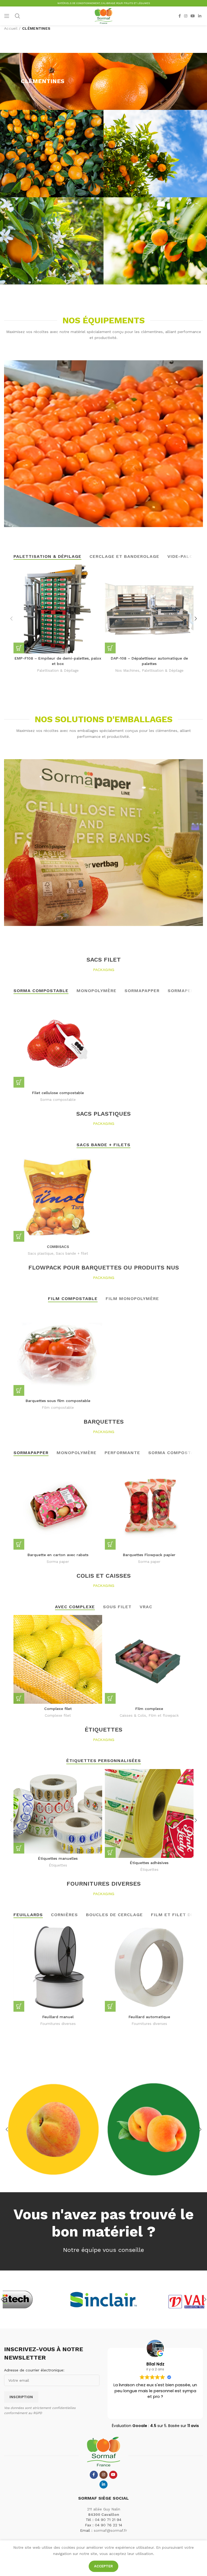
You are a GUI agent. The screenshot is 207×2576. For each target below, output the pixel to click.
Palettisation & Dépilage (58, 671)
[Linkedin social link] (200, 16)
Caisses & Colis (133, 1715)
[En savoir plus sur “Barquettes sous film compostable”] (19, 1390)
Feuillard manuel (58, 2017)
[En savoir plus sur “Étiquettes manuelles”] (19, 1848)
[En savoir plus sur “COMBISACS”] (19, 1236)
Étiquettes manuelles (58, 1858)
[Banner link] (53, 2129)
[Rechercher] (18, 16)
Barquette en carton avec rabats (58, 1555)
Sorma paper (58, 1562)
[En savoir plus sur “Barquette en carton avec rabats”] (19, 1544)
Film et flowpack (164, 1715)
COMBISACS (58, 1247)
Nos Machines (127, 671)
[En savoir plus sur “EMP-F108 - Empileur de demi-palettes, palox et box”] (19, 648)
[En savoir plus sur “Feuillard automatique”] (110, 2006)
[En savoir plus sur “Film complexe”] (110, 1698)
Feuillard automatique (149, 2017)
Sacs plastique (41, 1253)
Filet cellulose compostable (58, 1093)
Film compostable (58, 1408)
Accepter (103, 2566)
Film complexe (149, 1709)
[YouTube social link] (193, 16)
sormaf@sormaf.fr (110, 2530)
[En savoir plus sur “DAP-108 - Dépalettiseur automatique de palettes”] (110, 648)
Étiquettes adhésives (149, 1863)
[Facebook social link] (180, 16)
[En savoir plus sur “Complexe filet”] (19, 1698)
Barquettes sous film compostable (58, 1401)
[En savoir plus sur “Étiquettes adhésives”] (110, 1852)
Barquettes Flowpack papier (149, 1555)
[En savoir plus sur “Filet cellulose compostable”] (19, 1082)
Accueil (11, 28)
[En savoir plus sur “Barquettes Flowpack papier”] (110, 1544)
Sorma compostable (58, 1100)
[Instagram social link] (186, 16)
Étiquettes (58, 1865)
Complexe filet (58, 1709)
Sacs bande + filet (72, 1253)
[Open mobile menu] (7, 16)
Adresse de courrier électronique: (34, 2370)
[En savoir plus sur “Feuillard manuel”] (19, 2006)
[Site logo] (103, 16)
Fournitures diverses (58, 2024)
